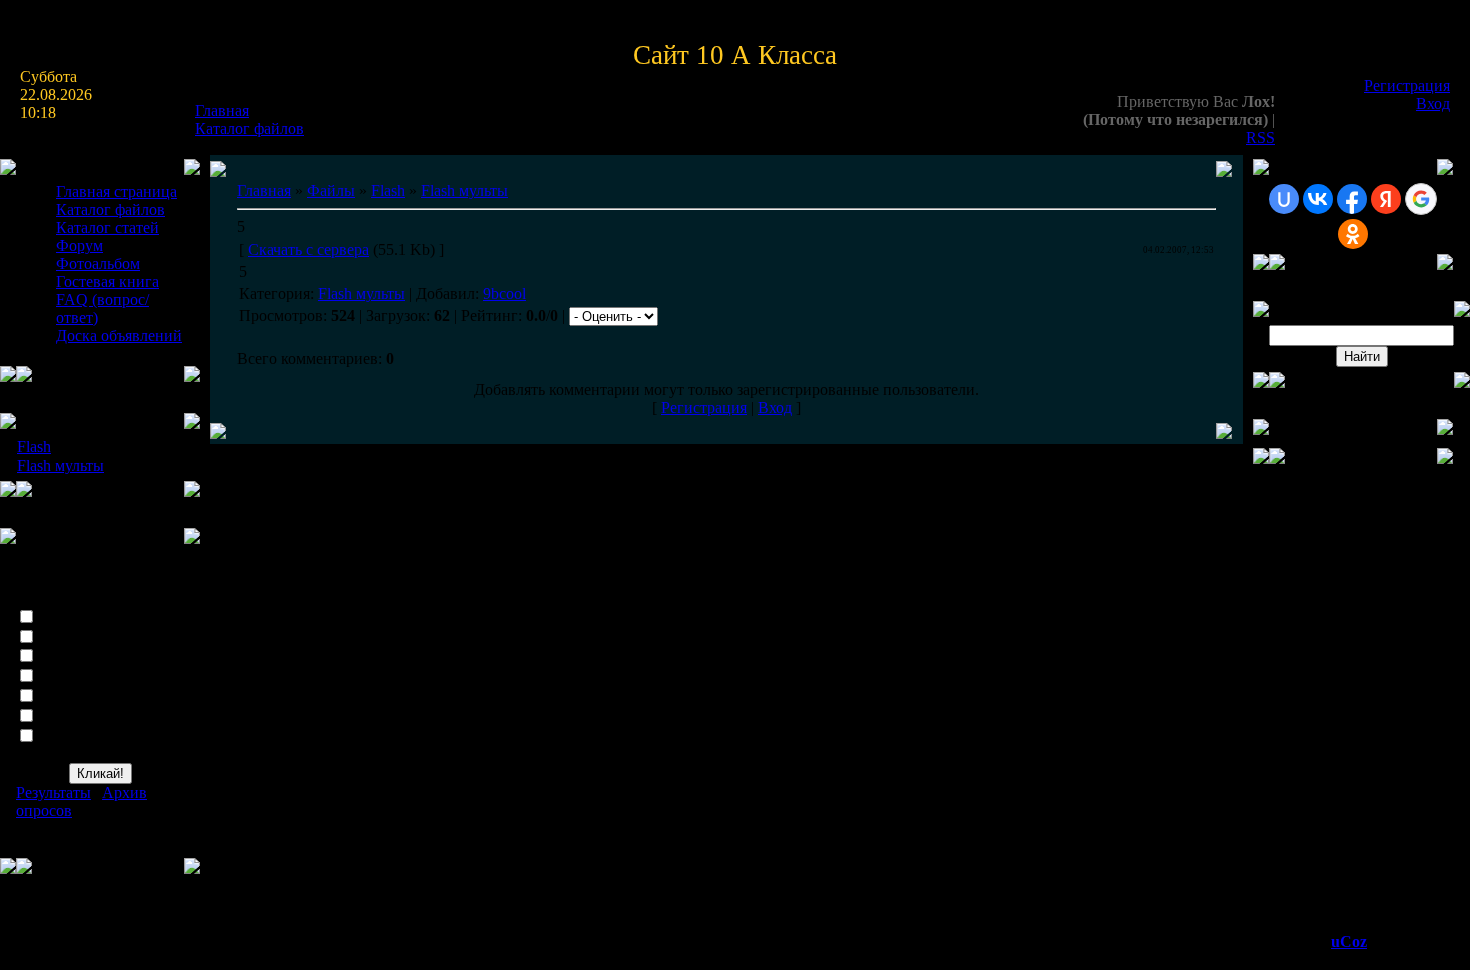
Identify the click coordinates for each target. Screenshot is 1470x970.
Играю (63, 635)
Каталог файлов (249, 128)
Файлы (331, 190)
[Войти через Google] (1421, 199)
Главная (222, 110)
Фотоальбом (98, 263)
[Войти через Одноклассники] (1353, 234)
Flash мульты (60, 465)
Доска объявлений (119, 335)
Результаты (53, 792)
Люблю (65, 615)
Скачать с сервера (308, 249)
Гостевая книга (107, 281)
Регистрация (1407, 85)
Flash (34, 446)
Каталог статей (107, 227)
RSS (1260, 137)
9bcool (504, 293)
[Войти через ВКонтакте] (1318, 199)
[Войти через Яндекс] (1386, 199)
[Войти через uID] (1284, 199)
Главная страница (116, 191)
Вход (1433, 103)
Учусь (60, 695)
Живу (59, 655)
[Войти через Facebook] (1352, 199)
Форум (79, 245)
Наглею (66, 714)
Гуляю (61, 675)
